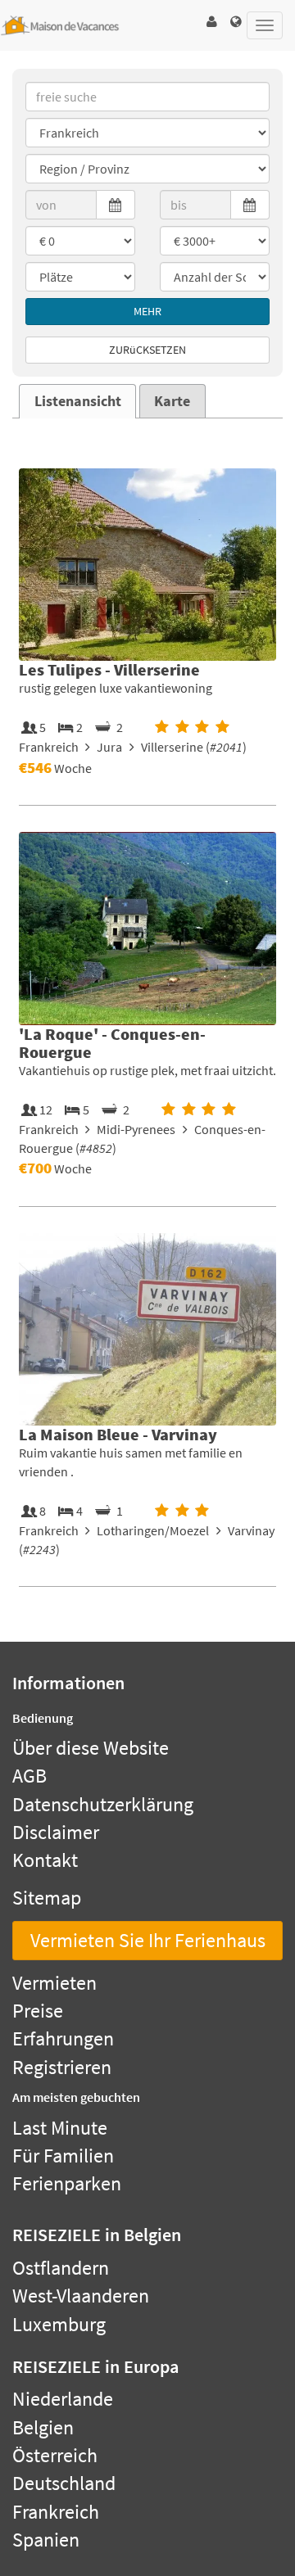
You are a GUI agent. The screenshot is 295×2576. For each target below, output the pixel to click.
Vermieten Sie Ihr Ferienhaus (148, 1940)
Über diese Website (91, 1748)
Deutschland (64, 2483)
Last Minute (60, 2128)
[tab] (77, 401)
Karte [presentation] (172, 401)
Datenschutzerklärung (103, 1804)
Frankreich (56, 2512)
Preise (38, 2011)
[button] (211, 22)
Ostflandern (61, 2268)
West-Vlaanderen (81, 2296)
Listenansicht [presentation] (78, 401)
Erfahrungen (63, 2038)
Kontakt (45, 1860)
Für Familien (63, 2156)
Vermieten (54, 1983)
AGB (29, 1776)
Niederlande (63, 2399)
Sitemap (47, 1898)
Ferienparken (67, 2183)
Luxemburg (59, 2324)
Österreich (55, 2455)
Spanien (46, 2540)
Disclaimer (56, 1832)
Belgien (43, 2427)
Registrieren (62, 2067)
